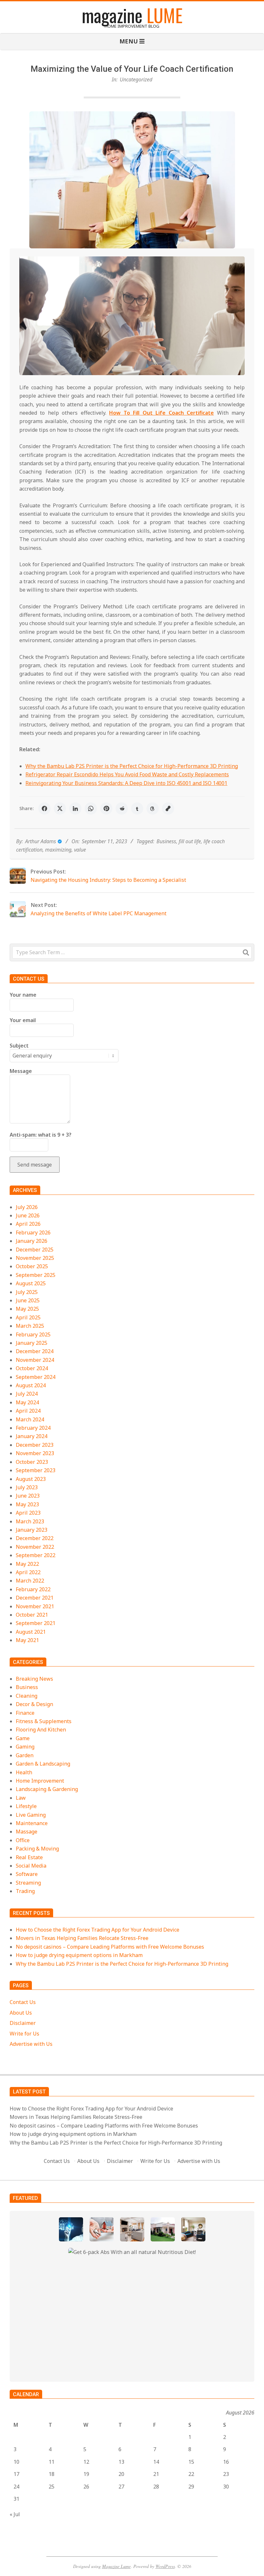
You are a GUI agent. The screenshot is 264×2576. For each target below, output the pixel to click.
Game (23, 1738)
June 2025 (28, 1300)
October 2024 (32, 1368)
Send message (35, 1165)
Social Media (31, 1866)
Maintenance (32, 1823)
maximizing (58, 850)
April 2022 (28, 1572)
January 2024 (32, 1436)
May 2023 (27, 1504)
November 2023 (35, 1453)
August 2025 (31, 1283)
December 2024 (35, 1351)
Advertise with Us (31, 2044)
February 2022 (33, 1589)
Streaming (28, 1883)
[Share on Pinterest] (106, 808)
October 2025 (32, 1266)
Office (23, 1840)
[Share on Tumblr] (137, 808)
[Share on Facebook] (44, 808)
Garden (25, 1755)
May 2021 (27, 1640)
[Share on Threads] (153, 808)
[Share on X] (60, 808)
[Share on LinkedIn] (75, 808)
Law (21, 1798)
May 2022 (27, 1564)
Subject (19, 1046)
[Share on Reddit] (122, 808)
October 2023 (32, 1462)
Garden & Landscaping (43, 1764)
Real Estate (29, 1857)
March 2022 (30, 1581)
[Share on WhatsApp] (91, 808)
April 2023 (28, 1513)
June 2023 (28, 1496)
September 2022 (36, 1555)
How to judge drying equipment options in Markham (79, 1955)
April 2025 (28, 1317)
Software (27, 1874)
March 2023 (30, 1521)
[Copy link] (168, 808)
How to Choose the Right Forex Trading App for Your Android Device (98, 1930)
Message (21, 1071)
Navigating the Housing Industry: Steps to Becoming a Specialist (108, 880)
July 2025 (27, 1292)
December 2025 (35, 1250)
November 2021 (35, 1606)
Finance (25, 1713)
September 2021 (36, 1623)
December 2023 (35, 1445)
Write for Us (24, 2034)
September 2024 (36, 1377)
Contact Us (23, 2002)
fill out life (190, 841)
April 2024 (28, 1411)
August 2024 (31, 1385)
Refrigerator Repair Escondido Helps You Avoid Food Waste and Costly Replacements (127, 774)
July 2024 (27, 1394)
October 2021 (32, 1615)
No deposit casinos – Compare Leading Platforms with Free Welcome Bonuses (110, 1947)
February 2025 (33, 1334)
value (80, 850)
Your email (23, 1020)
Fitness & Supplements (44, 1721)
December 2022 (35, 1538)
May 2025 (27, 1309)
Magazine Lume (116, 2566)
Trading (25, 1891)
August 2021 (31, 1632)
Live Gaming (31, 1815)
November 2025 (35, 1258)
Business (166, 841)
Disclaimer (23, 2023)
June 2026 (28, 1215)
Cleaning (27, 1696)
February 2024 (33, 1428)
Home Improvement (40, 1781)
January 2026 (32, 1241)
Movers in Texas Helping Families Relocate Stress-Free (82, 1938)
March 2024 (30, 1419)
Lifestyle (26, 1806)
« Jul (15, 2514)
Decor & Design (34, 1704)
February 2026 (33, 1233)
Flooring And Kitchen (41, 1730)
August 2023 (31, 1479)
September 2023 (36, 1470)
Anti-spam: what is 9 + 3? (41, 1135)
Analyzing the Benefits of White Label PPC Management (99, 913)
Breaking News (34, 1679)
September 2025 (36, 1275)
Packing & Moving (37, 1849)
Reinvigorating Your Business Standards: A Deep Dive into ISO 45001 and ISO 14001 (126, 783)
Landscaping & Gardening (47, 1789)
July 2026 (27, 1207)
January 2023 (32, 1530)
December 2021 (35, 1598)
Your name (23, 995)
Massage (27, 1832)
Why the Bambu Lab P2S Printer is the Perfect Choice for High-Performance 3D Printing (132, 766)
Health (24, 1772)
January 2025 (32, 1343)
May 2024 (27, 1402)
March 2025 (30, 1326)
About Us (21, 2013)
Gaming (25, 1747)
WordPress (165, 2566)
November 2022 (35, 1547)
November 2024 (35, 1360)
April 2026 (28, 1224)
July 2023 (27, 1487)
